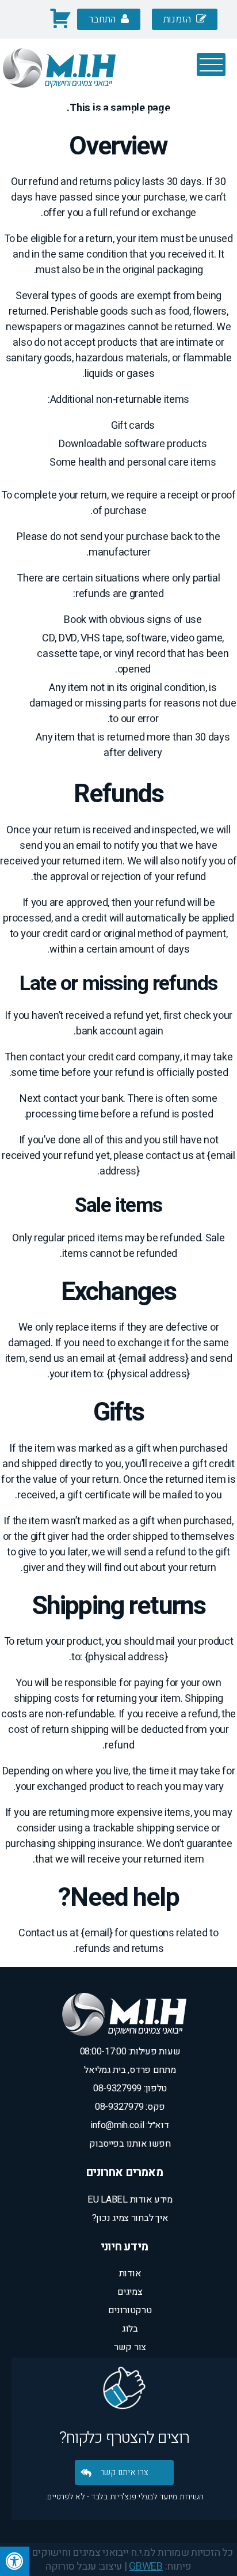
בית (203, 112)
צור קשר (130, 2347)
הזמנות (178, 19)
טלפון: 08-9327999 (130, 2088)
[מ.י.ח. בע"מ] (59, 95)
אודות (130, 2273)
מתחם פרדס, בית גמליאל (130, 2070)
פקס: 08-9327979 (130, 2107)
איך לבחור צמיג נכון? (130, 2218)
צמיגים (130, 2292)
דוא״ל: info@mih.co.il (130, 2125)
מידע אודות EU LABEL (130, 2200)
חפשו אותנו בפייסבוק (130, 2144)
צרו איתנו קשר (125, 2472)
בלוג (130, 2329)
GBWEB (146, 2566)
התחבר (103, 19)
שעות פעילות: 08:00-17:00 (130, 2052)
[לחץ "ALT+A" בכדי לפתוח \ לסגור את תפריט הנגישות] (15, 2561)
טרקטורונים (130, 2310)
